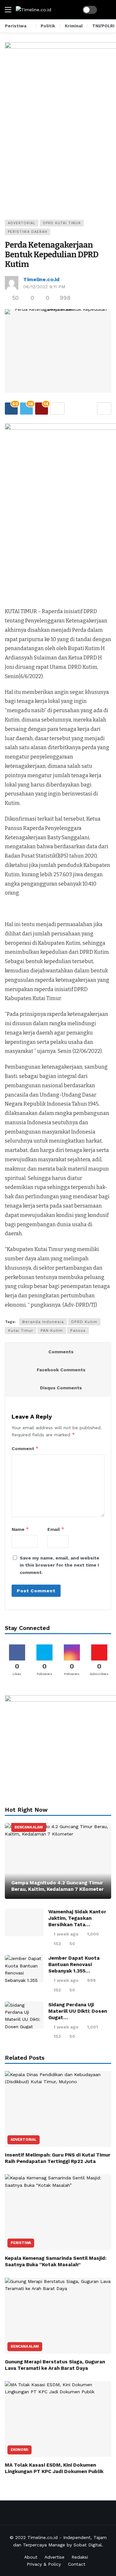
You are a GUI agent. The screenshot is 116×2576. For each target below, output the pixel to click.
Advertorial (22, 223)
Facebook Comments (61, 1370)
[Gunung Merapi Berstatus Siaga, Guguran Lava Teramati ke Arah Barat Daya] (58, 2316)
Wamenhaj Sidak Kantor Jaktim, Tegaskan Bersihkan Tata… (77, 1918)
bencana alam (29, 1827)
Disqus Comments (61, 1388)
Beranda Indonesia (43, 1322)
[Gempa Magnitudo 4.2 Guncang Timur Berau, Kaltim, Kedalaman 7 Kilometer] (58, 1861)
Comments (61, 1352)
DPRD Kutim (84, 1322)
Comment (25, 1448)
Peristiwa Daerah (28, 232)
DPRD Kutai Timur (62, 223)
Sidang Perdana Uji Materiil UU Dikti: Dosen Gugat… (78, 2011)
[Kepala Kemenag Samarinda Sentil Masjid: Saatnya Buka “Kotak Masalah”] (58, 2212)
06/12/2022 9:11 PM (44, 287)
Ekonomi (19, 2450)
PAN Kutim (52, 1330)
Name (20, 1529)
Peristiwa (21, 2243)
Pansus (78, 1330)
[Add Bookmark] (104, 409)
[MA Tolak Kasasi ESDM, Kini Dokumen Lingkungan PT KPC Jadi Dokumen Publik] (58, 2419)
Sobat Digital (88, 2545)
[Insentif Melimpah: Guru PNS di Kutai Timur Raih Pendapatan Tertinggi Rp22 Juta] (58, 2109)
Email (56, 1529)
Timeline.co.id (41, 279)
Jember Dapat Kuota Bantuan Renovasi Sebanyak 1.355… (74, 1964)
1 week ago (66, 1934)
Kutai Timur (21, 1330)
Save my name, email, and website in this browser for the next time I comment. (59, 1565)
